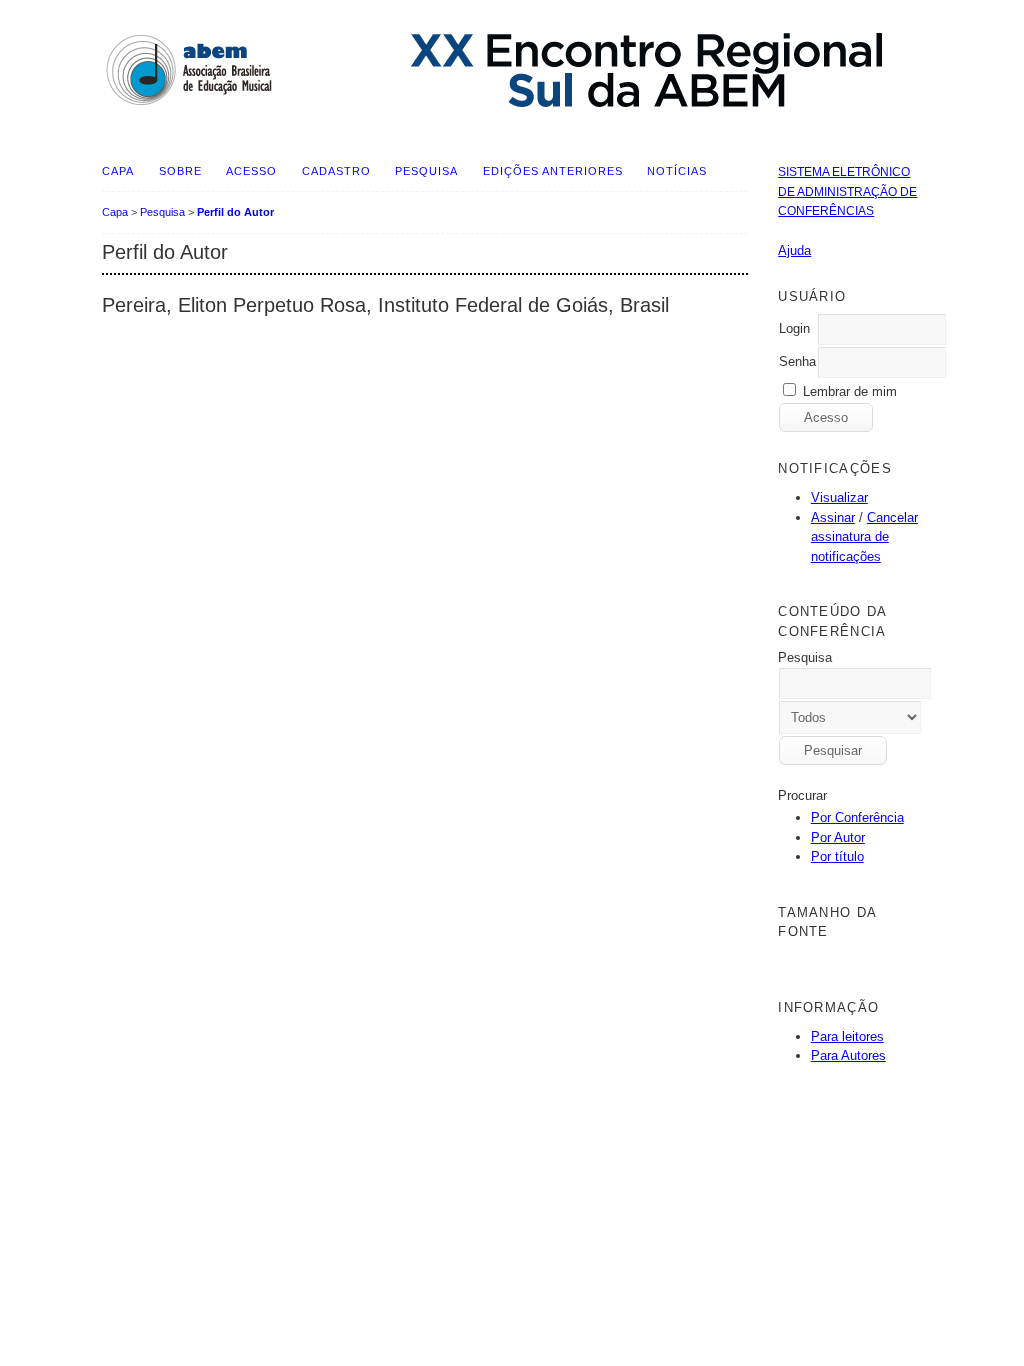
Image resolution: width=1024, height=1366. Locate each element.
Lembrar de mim (850, 391)
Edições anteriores (553, 171)
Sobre (180, 171)
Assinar (833, 517)
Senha (797, 361)
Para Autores (848, 1055)
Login (794, 328)
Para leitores (847, 1036)
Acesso (251, 171)
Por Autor (838, 837)
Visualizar (839, 497)
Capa (118, 171)
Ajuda (794, 250)
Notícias (677, 171)
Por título (837, 856)
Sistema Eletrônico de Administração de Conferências (847, 191)
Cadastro (336, 171)
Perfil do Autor (235, 212)
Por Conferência (857, 817)
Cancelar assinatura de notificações (864, 537)
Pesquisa (426, 171)
